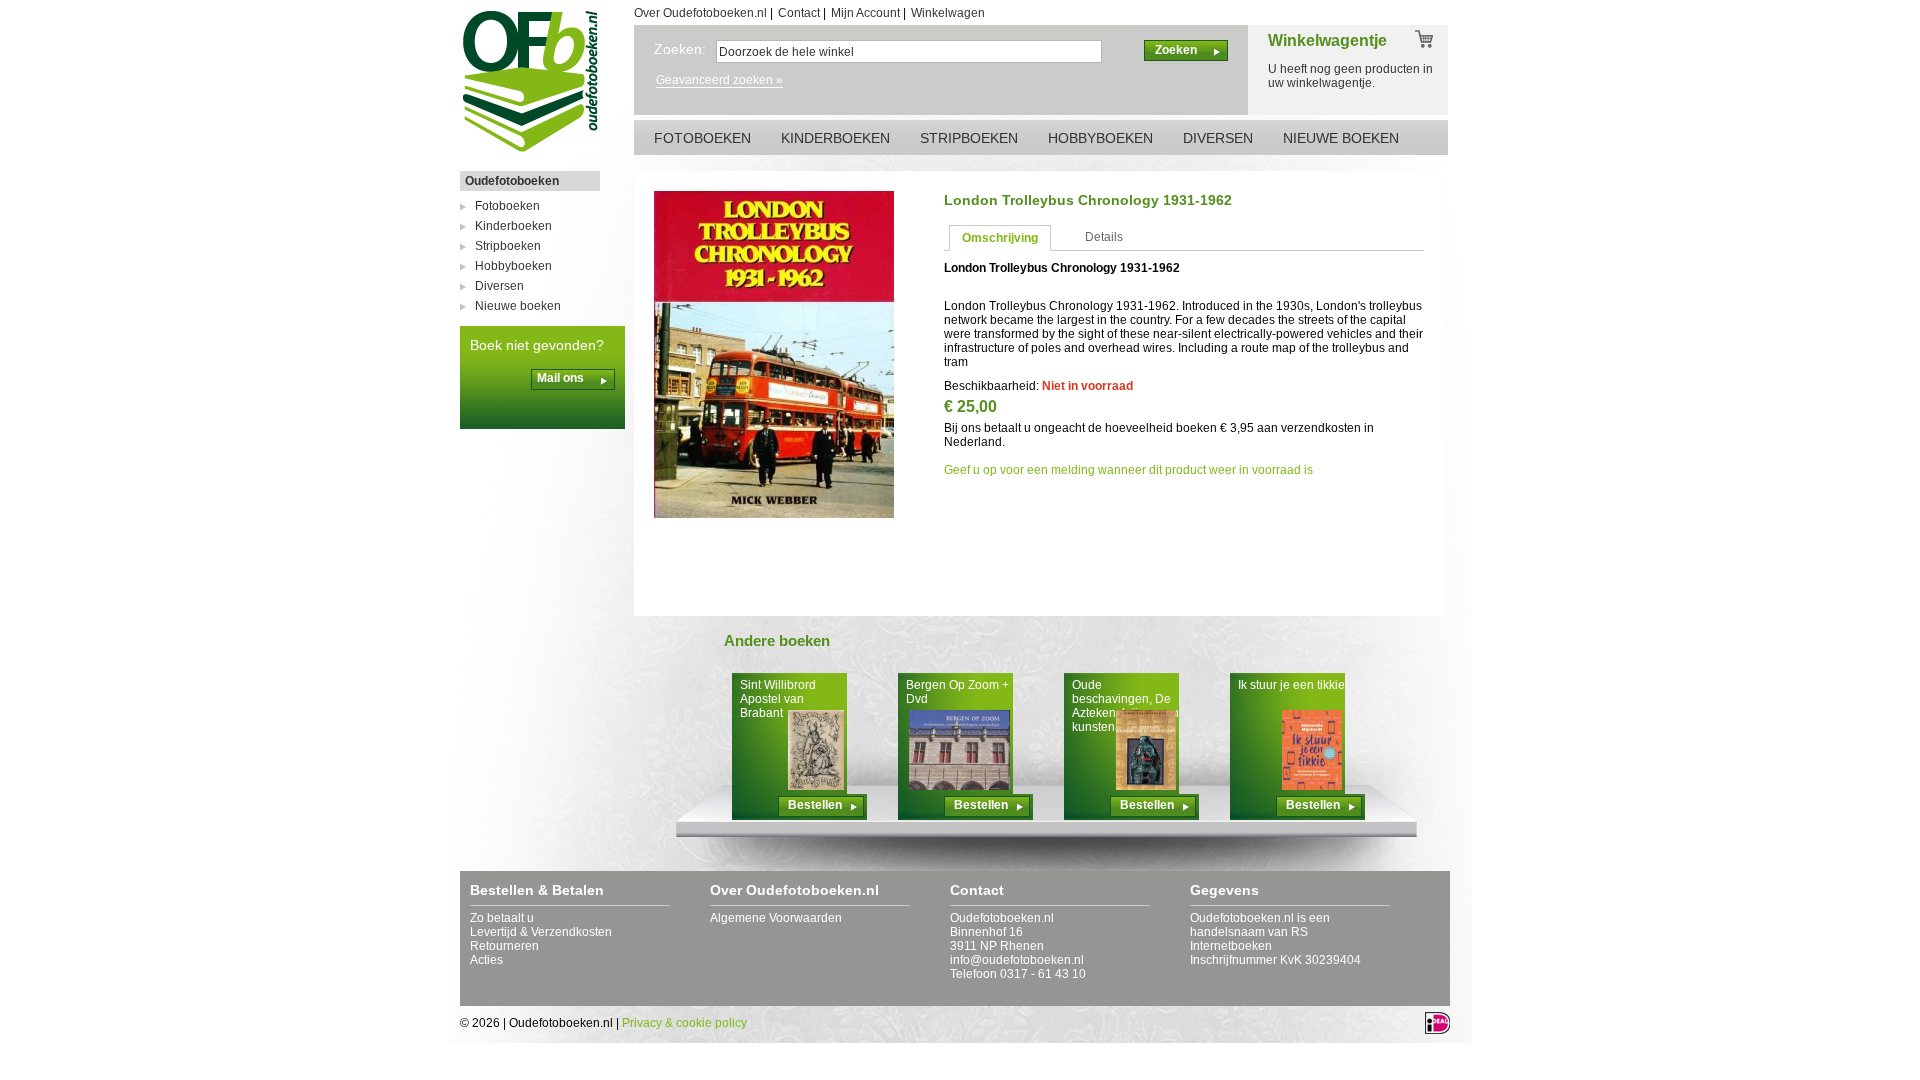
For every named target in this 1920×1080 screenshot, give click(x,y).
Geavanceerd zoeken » (719, 80)
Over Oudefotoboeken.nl (700, 13)
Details (1104, 237)
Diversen (499, 286)
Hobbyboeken (513, 266)
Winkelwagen (948, 13)
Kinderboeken (513, 226)
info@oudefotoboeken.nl (1017, 960)
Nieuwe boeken (518, 306)
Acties (486, 960)
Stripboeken (508, 246)
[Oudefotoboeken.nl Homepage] (530, 151)
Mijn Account (865, 13)
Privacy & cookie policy (684, 1023)
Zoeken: (680, 49)
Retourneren (504, 946)
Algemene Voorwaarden (776, 918)
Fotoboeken (507, 206)
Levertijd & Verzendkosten (541, 932)
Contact (799, 13)
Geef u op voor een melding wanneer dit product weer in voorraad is (1128, 470)
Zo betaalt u (502, 918)
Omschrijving (1000, 238)
